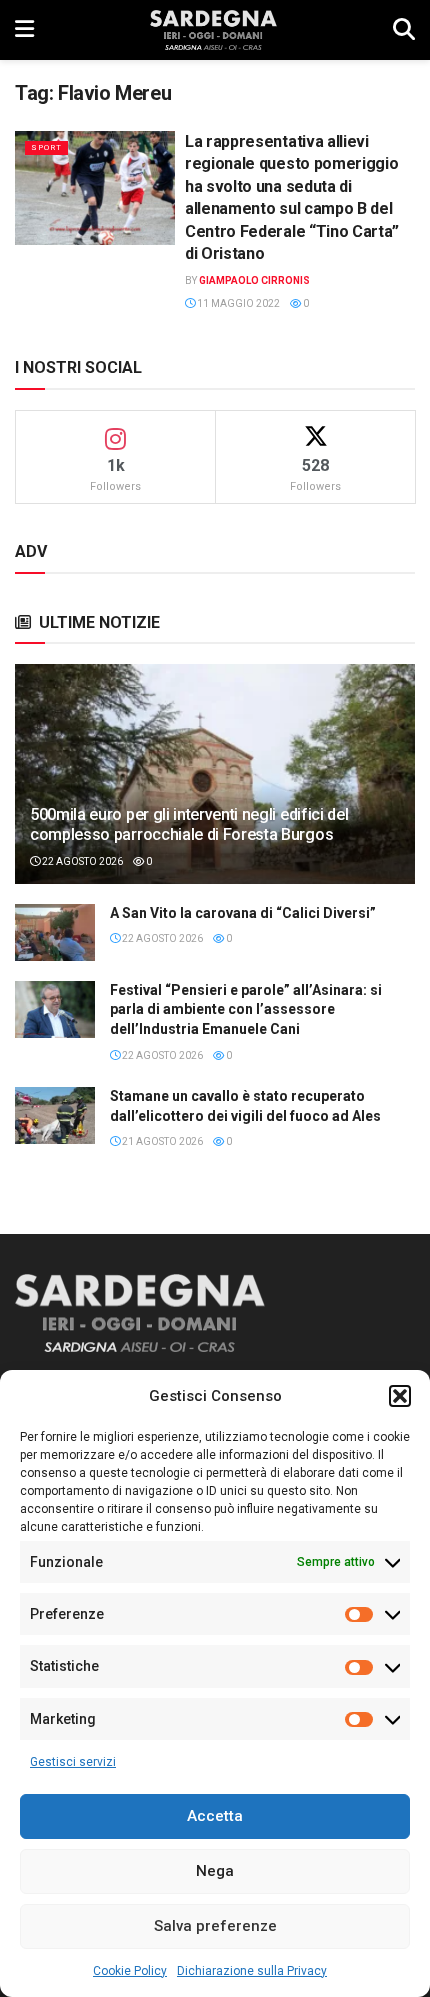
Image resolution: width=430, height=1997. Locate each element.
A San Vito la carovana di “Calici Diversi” (243, 913)
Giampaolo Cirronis (254, 280)
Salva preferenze (215, 1926)
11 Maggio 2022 (237, 303)
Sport (46, 147)
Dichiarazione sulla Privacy (252, 1971)
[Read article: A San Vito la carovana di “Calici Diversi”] (55, 932)
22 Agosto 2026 (81, 861)
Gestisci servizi (73, 1762)
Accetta (215, 1816)
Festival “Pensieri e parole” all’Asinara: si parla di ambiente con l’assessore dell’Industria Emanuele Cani (246, 1009)
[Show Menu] (24, 30)
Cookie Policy (130, 1971)
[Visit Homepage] (213, 30)
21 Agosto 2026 (161, 1141)
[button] (400, 1396)
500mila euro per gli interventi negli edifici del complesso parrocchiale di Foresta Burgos (189, 825)
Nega (215, 1871)
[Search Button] (404, 30)
